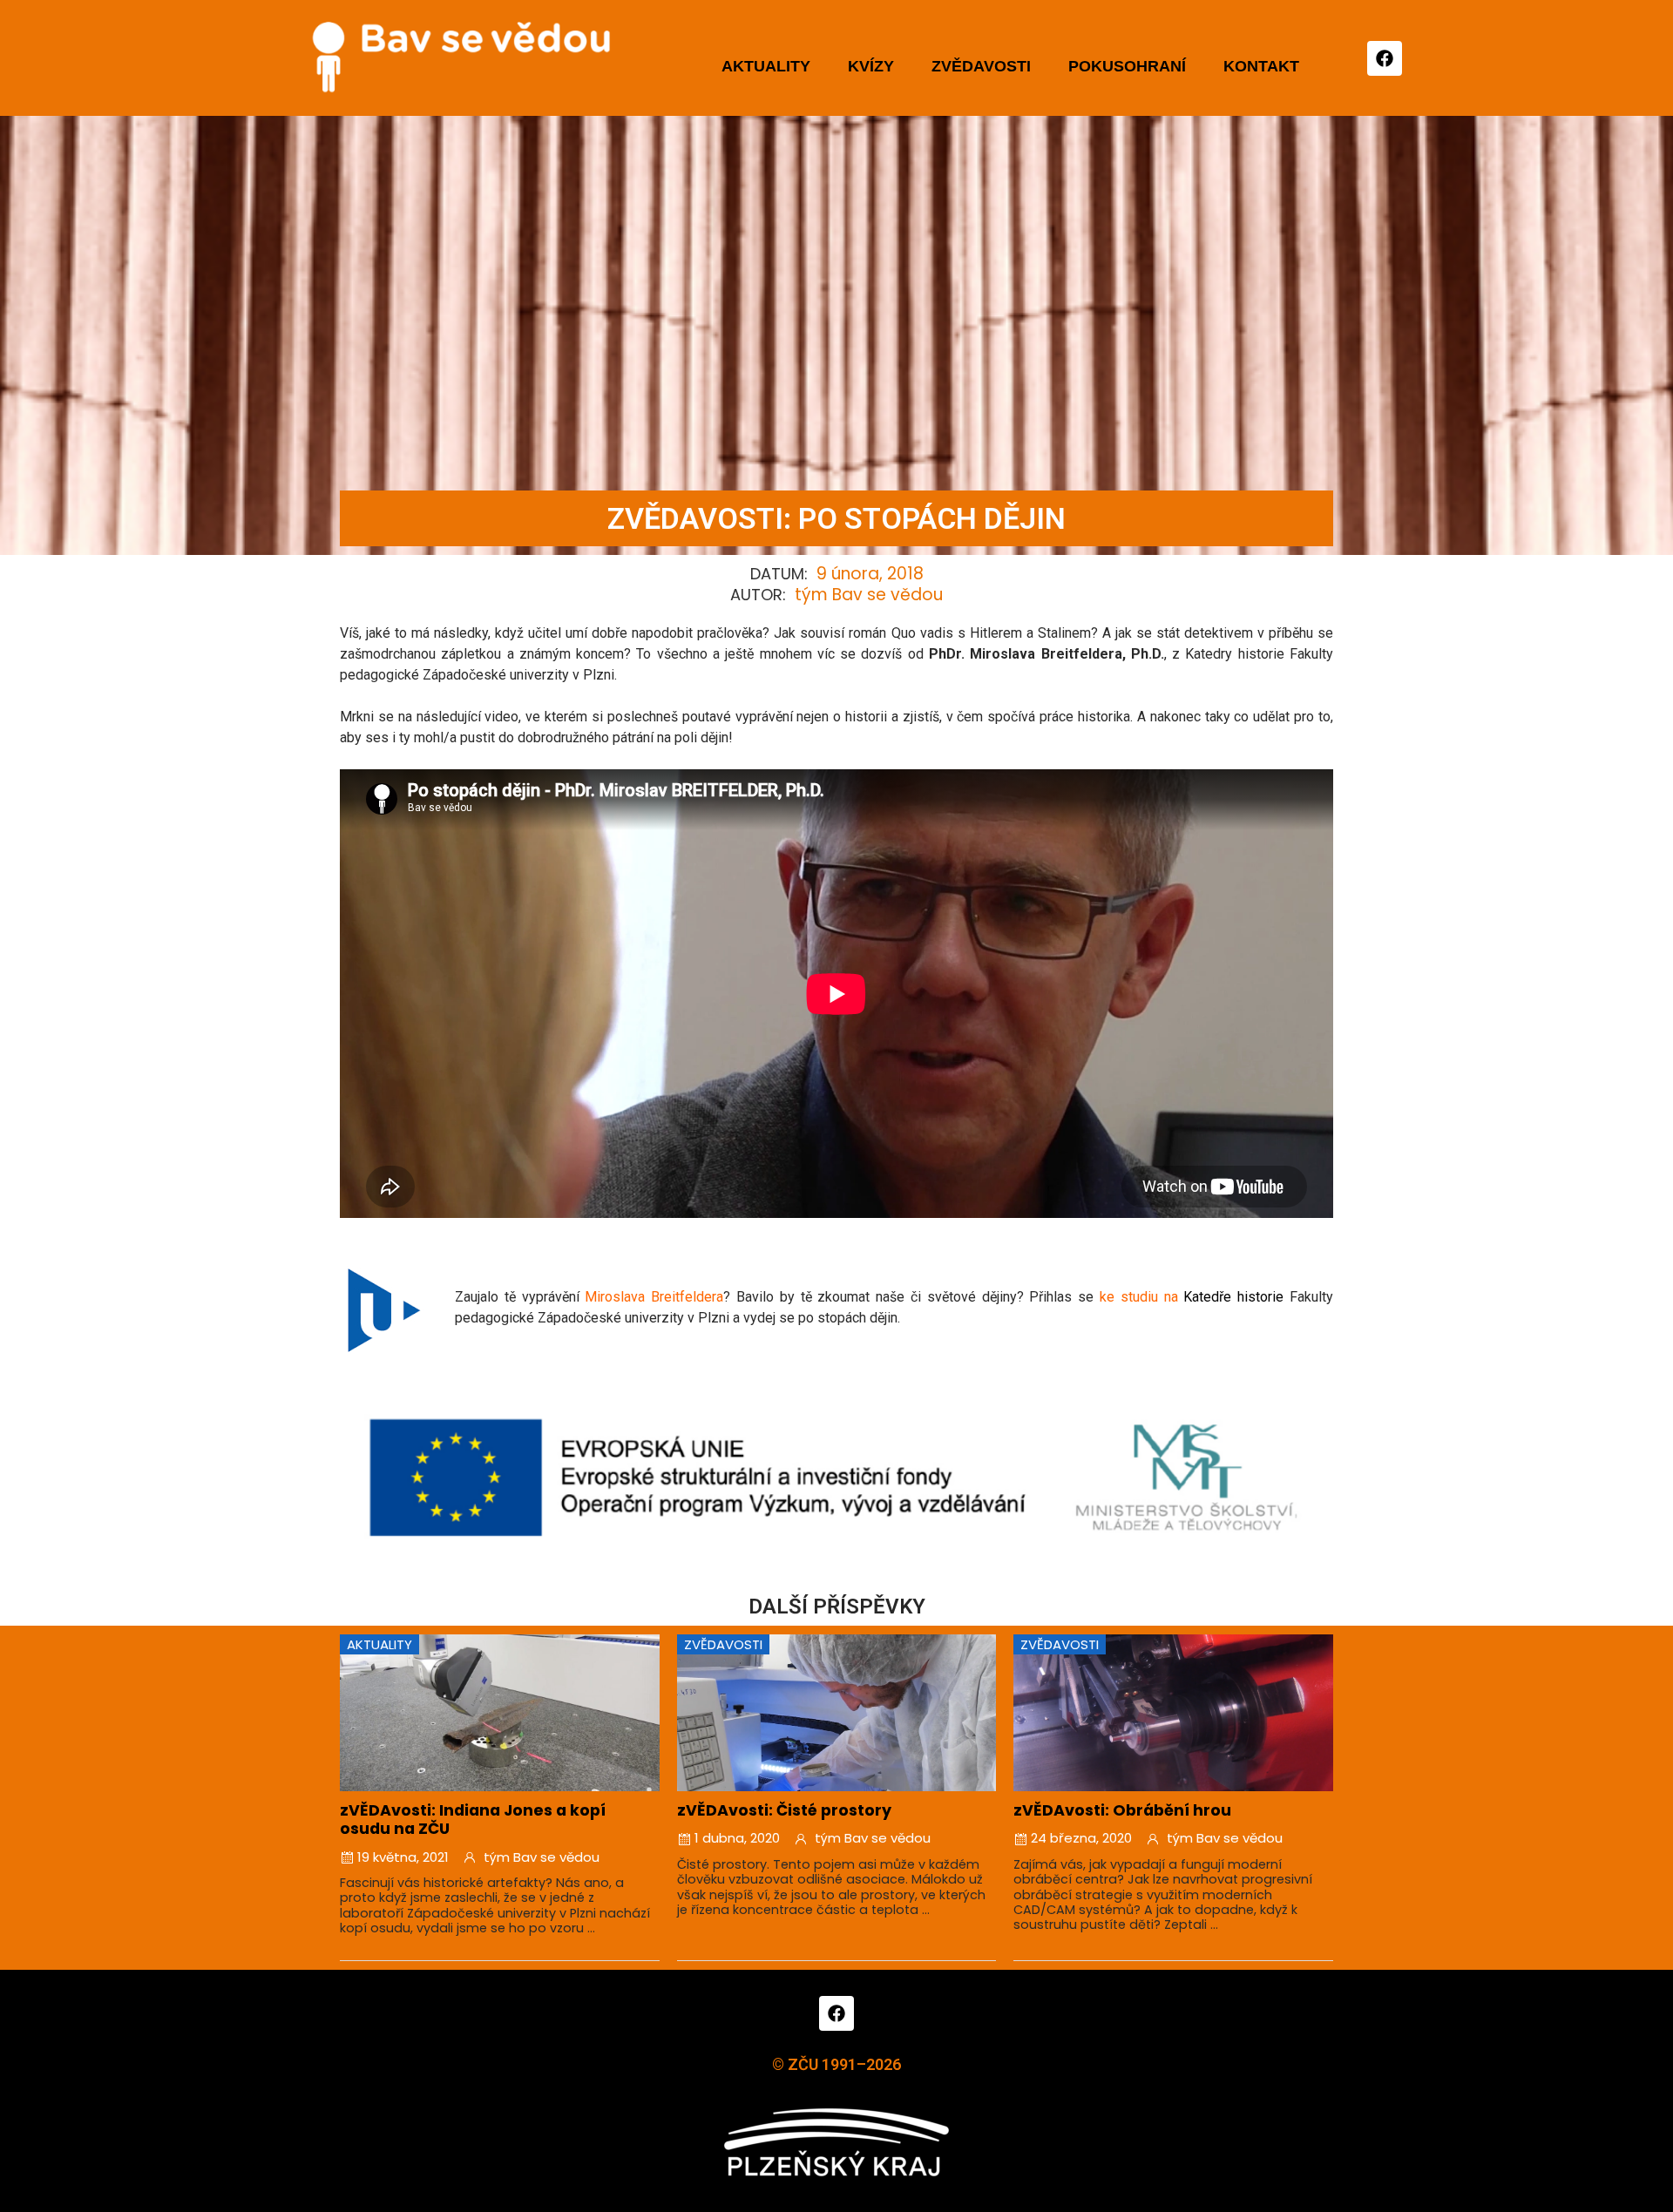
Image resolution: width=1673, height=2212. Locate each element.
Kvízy (871, 66)
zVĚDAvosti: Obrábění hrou (1122, 1810)
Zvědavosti (981, 66)
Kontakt (1261, 66)
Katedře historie (1233, 1297)
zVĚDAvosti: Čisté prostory (784, 1810)
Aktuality (766, 66)
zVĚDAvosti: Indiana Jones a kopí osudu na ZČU (473, 1820)
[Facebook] (1385, 58)
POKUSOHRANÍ (1127, 66)
